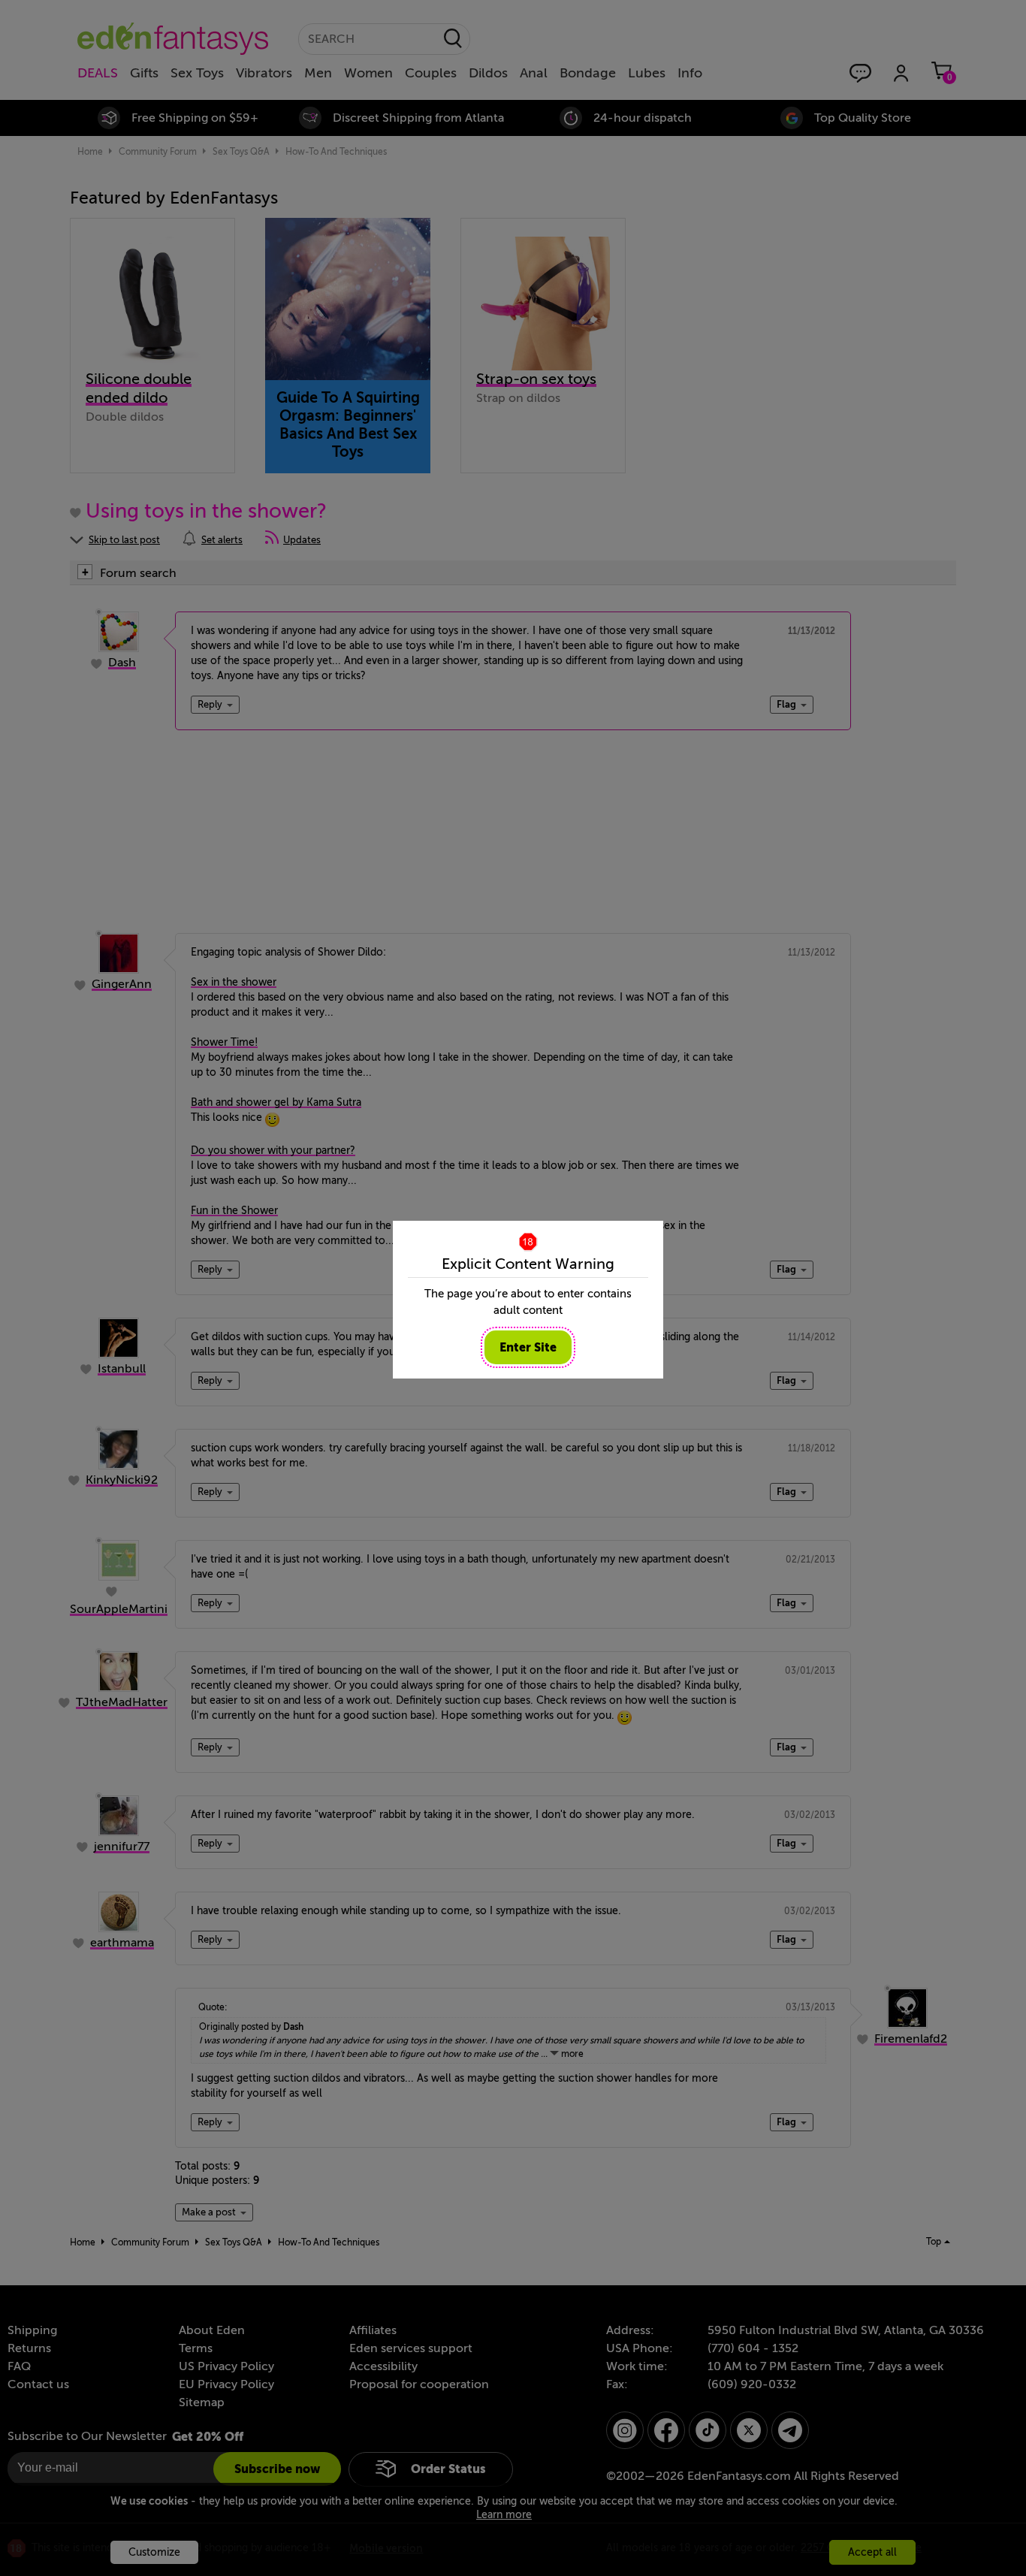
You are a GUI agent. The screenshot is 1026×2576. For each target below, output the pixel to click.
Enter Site (528, 1347)
